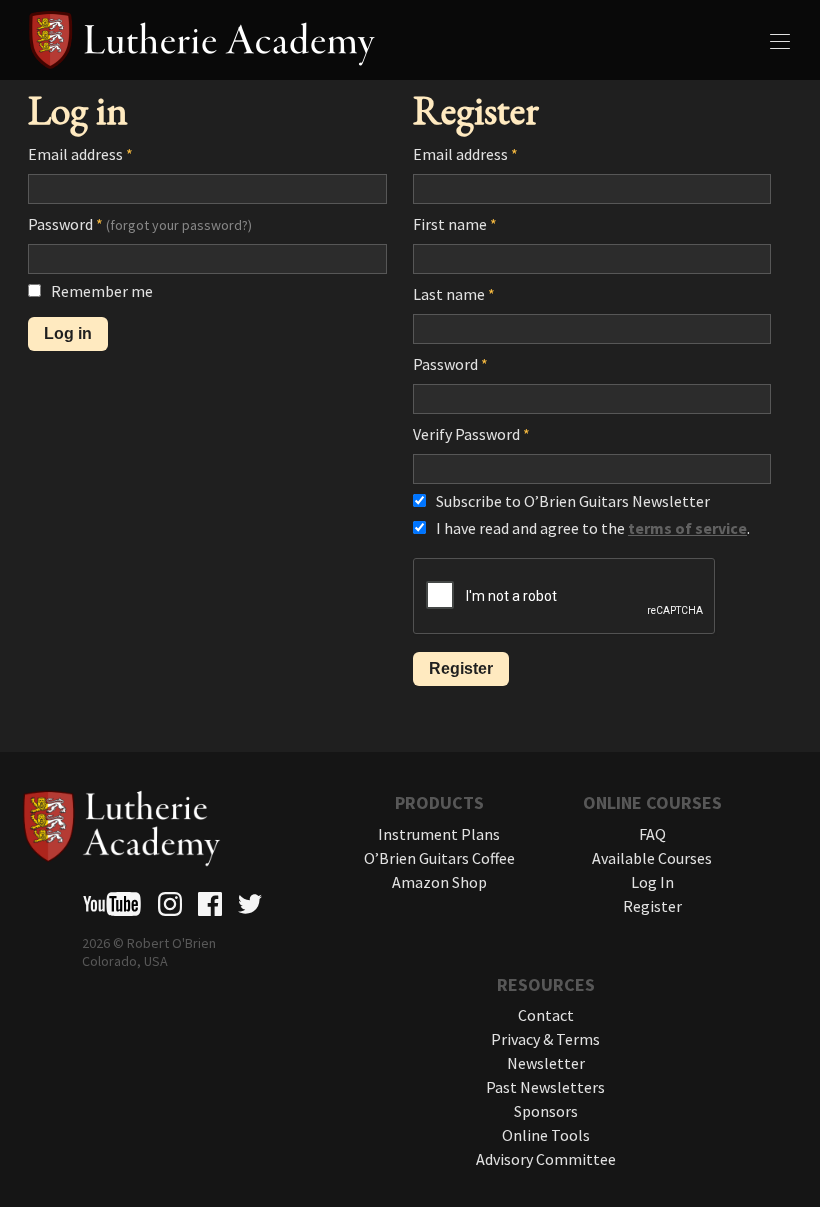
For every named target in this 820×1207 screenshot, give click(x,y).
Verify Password (471, 434)
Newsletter (546, 1063)
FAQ (652, 834)
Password (140, 224)
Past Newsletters (545, 1087)
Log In (652, 882)
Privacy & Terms (545, 1039)
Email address (80, 154)
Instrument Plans (439, 834)
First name (455, 224)
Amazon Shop (439, 882)
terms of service (687, 528)
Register (652, 906)
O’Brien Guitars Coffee (439, 858)
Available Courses (652, 858)
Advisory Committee (546, 1159)
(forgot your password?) (179, 225)
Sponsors (546, 1111)
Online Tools (546, 1135)
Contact (546, 1015)
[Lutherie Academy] (410, 40)
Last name (454, 294)
